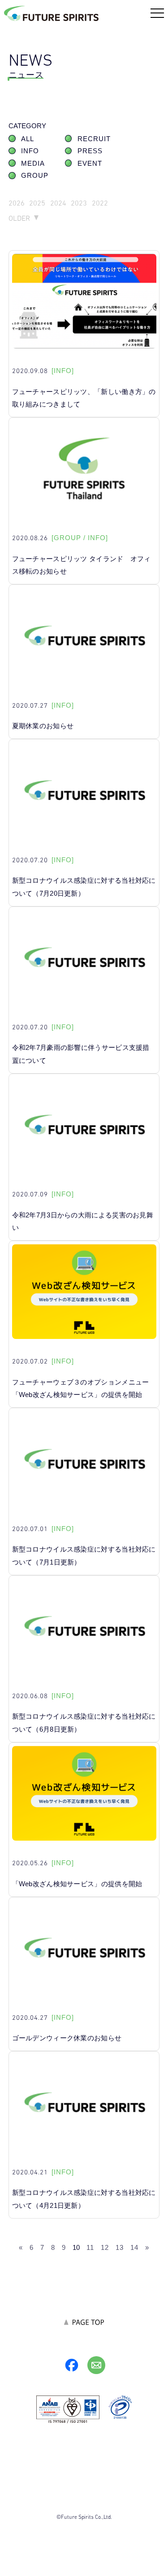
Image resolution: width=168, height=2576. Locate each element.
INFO (30, 151)
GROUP (35, 176)
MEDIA (33, 164)
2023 (79, 203)
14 (134, 2247)
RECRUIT (94, 139)
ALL (28, 139)
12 (105, 2247)
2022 (100, 203)
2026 (17, 203)
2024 (58, 203)
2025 (37, 203)
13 (120, 2247)
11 (90, 2247)
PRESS (90, 151)
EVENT (90, 164)
